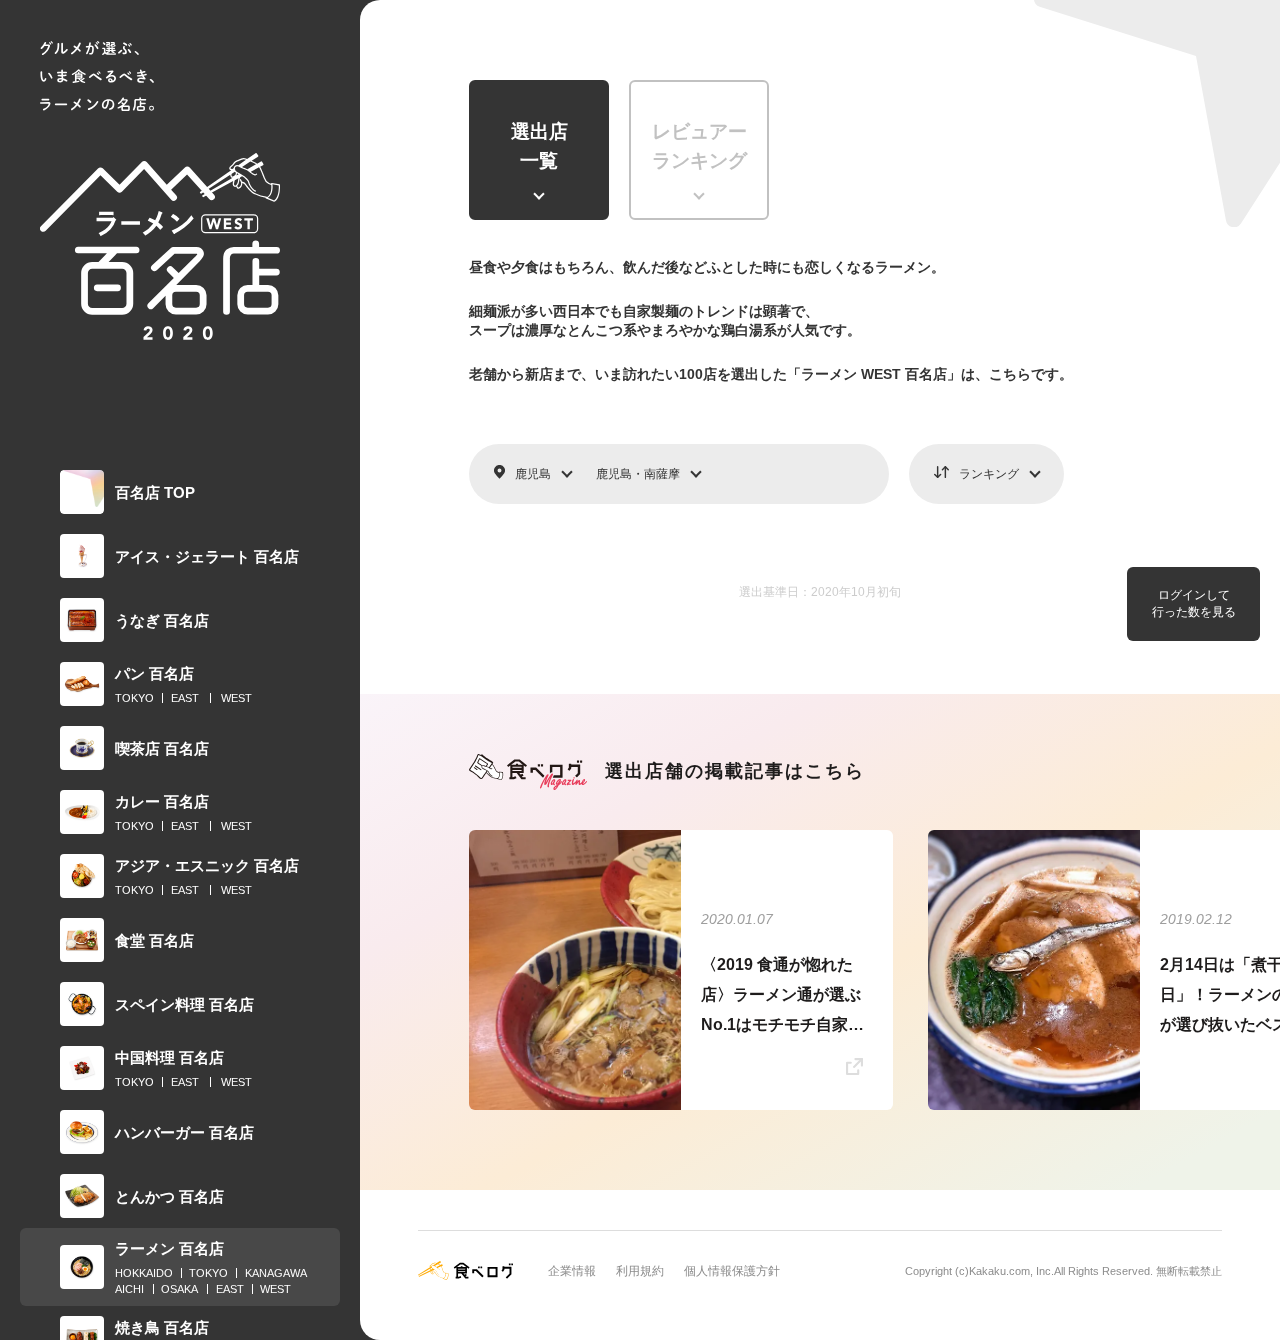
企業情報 (572, 1271)
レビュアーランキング (699, 146)
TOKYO (134, 698)
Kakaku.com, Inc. (1011, 1271)
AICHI (129, 1289)
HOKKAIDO (144, 1273)
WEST (236, 698)
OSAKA (179, 1289)
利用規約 (640, 1271)
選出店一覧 (539, 146)
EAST (185, 698)
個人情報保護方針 (732, 1271)
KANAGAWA (276, 1273)
